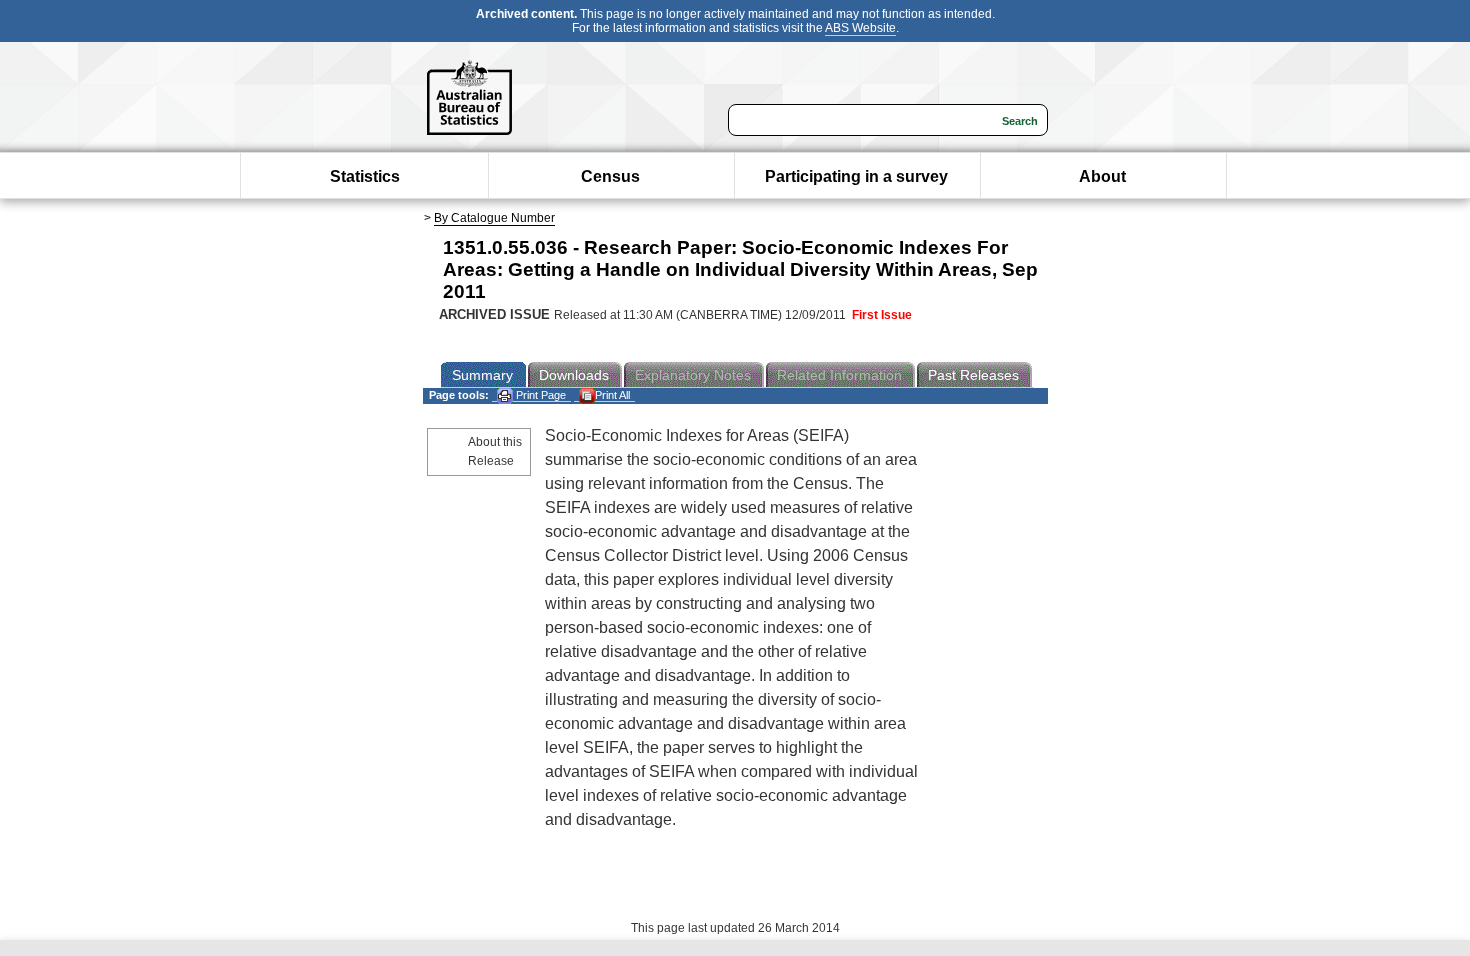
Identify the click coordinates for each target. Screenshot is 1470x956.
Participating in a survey (856, 176)
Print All (612, 395)
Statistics (365, 176)
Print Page (539, 395)
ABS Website (860, 28)
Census (610, 176)
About (1102, 176)
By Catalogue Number (494, 218)
